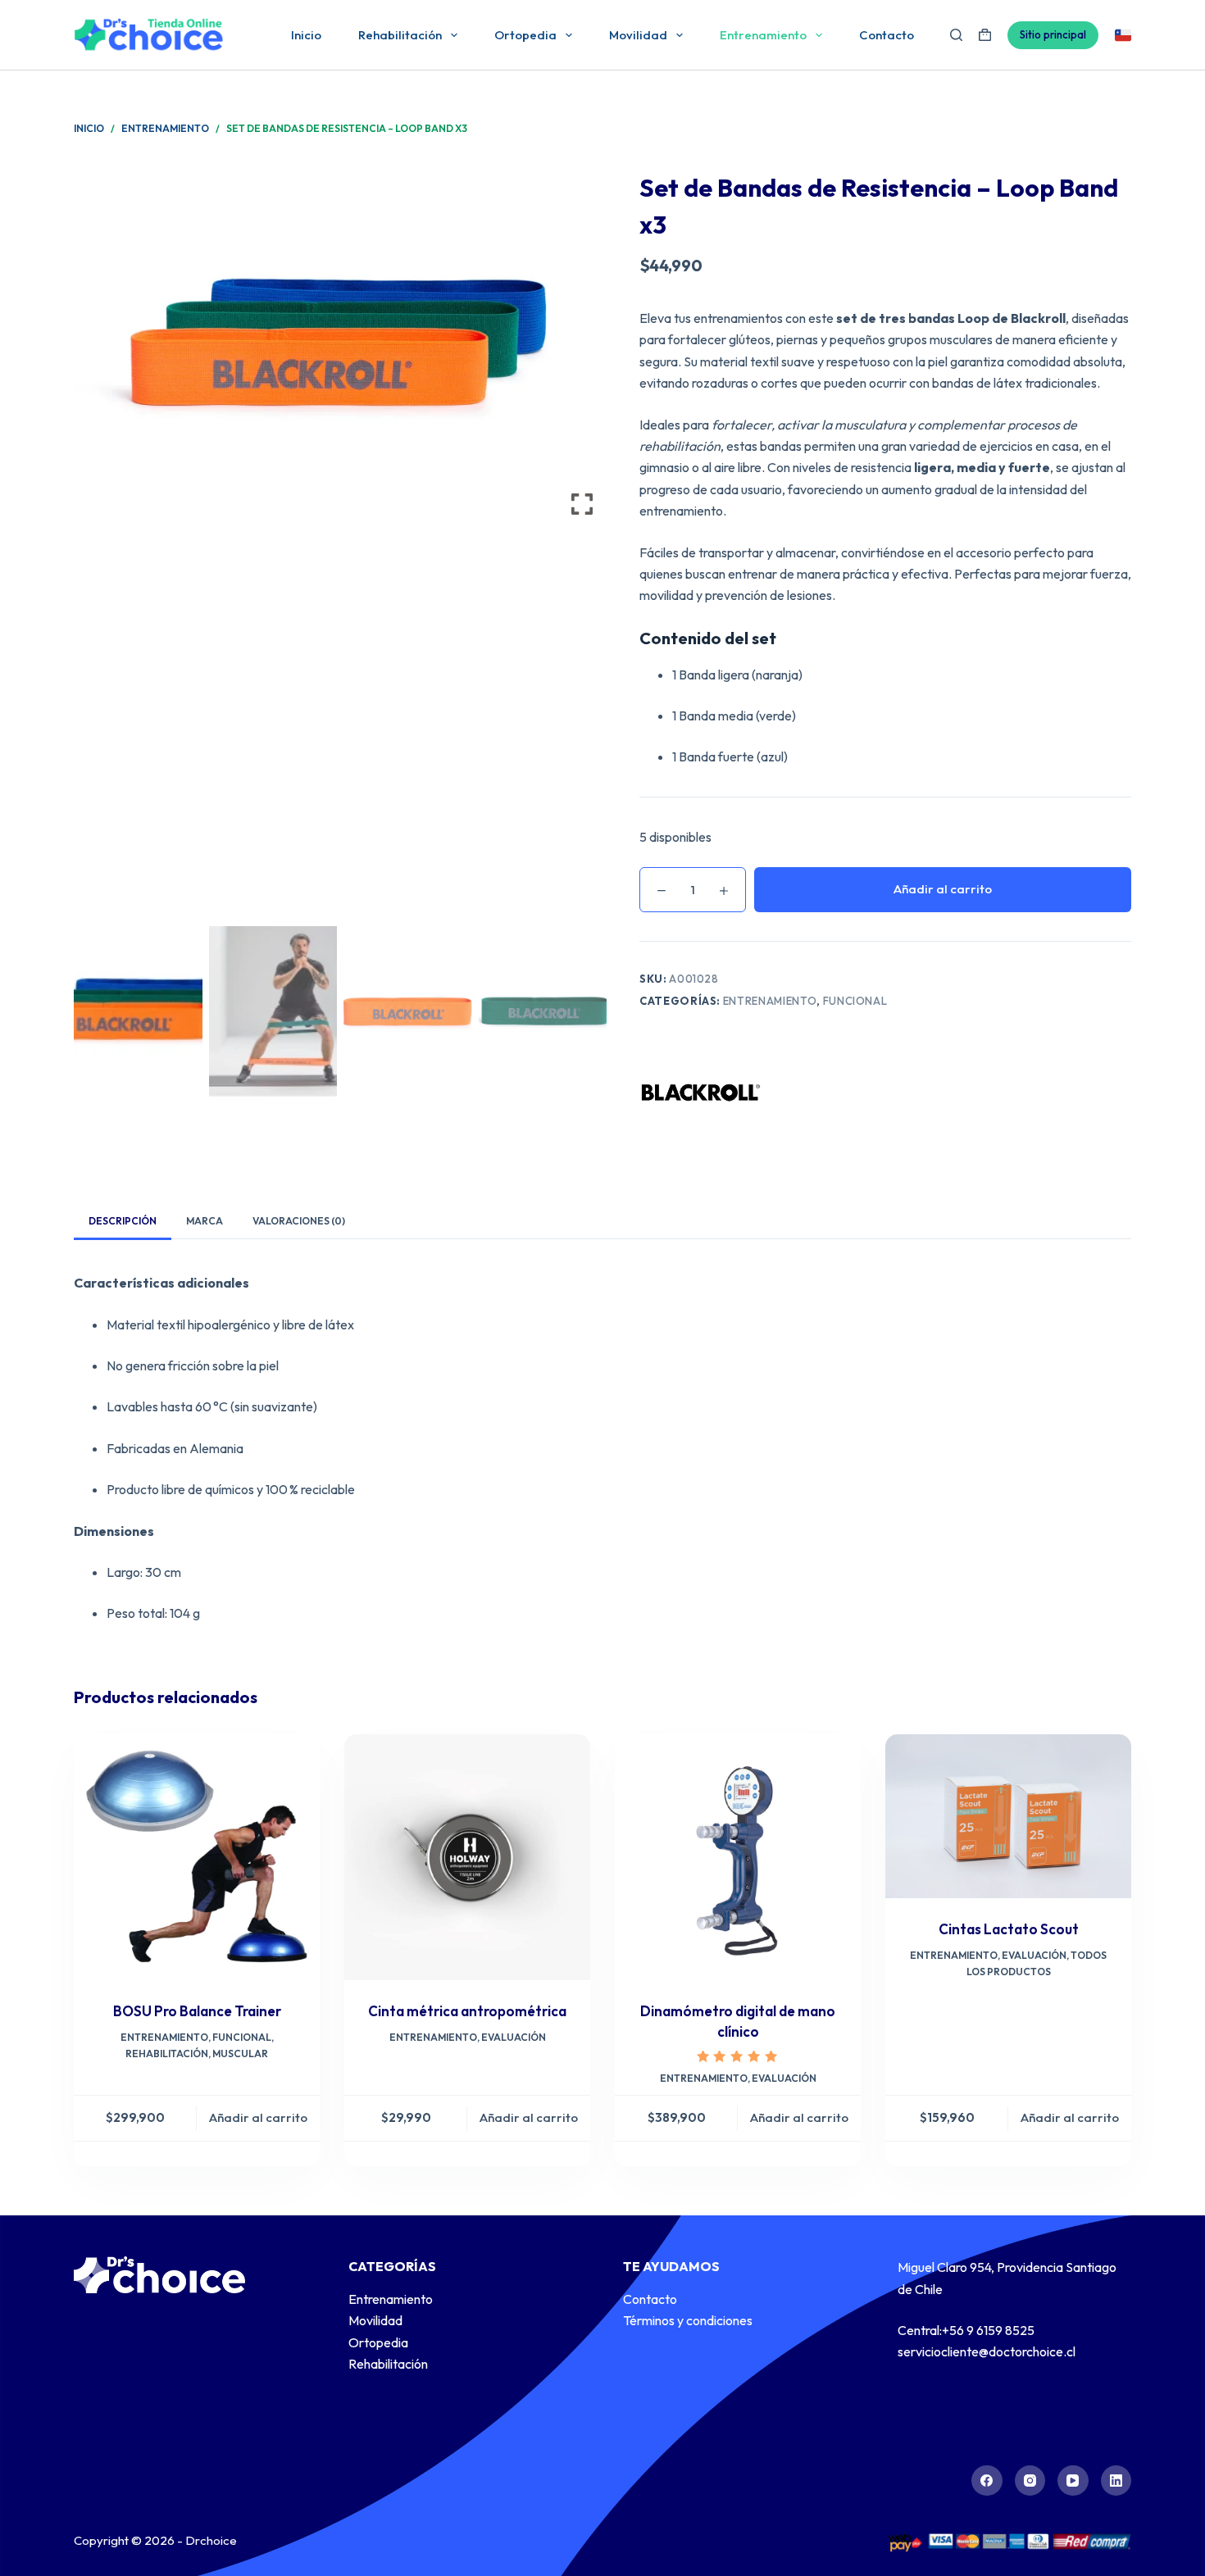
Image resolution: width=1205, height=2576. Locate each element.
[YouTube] (1073, 2481)
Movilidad (638, 35)
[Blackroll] (701, 1093)
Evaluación (514, 2037)
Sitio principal (1053, 34)
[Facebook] (987, 2481)
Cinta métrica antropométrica (467, 2011)
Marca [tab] (205, 1221)
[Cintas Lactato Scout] (1008, 1816)
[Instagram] (1030, 2481)
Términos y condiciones (688, 2320)
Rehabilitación (400, 35)
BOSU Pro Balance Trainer (197, 2011)
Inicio (306, 35)
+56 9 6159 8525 (988, 2330)
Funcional (855, 1001)
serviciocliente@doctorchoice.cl (987, 2351)
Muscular (240, 2054)
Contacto (887, 35)
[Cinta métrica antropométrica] (467, 1857)
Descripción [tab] (123, 1221)
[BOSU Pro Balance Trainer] (197, 1857)
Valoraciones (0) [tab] (299, 1221)
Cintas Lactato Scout (1009, 1929)
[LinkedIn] (1116, 2481)
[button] (582, 550)
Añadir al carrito (943, 889)
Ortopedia (525, 35)
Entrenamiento (763, 35)
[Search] (956, 35)
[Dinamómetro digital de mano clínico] (738, 1857)
